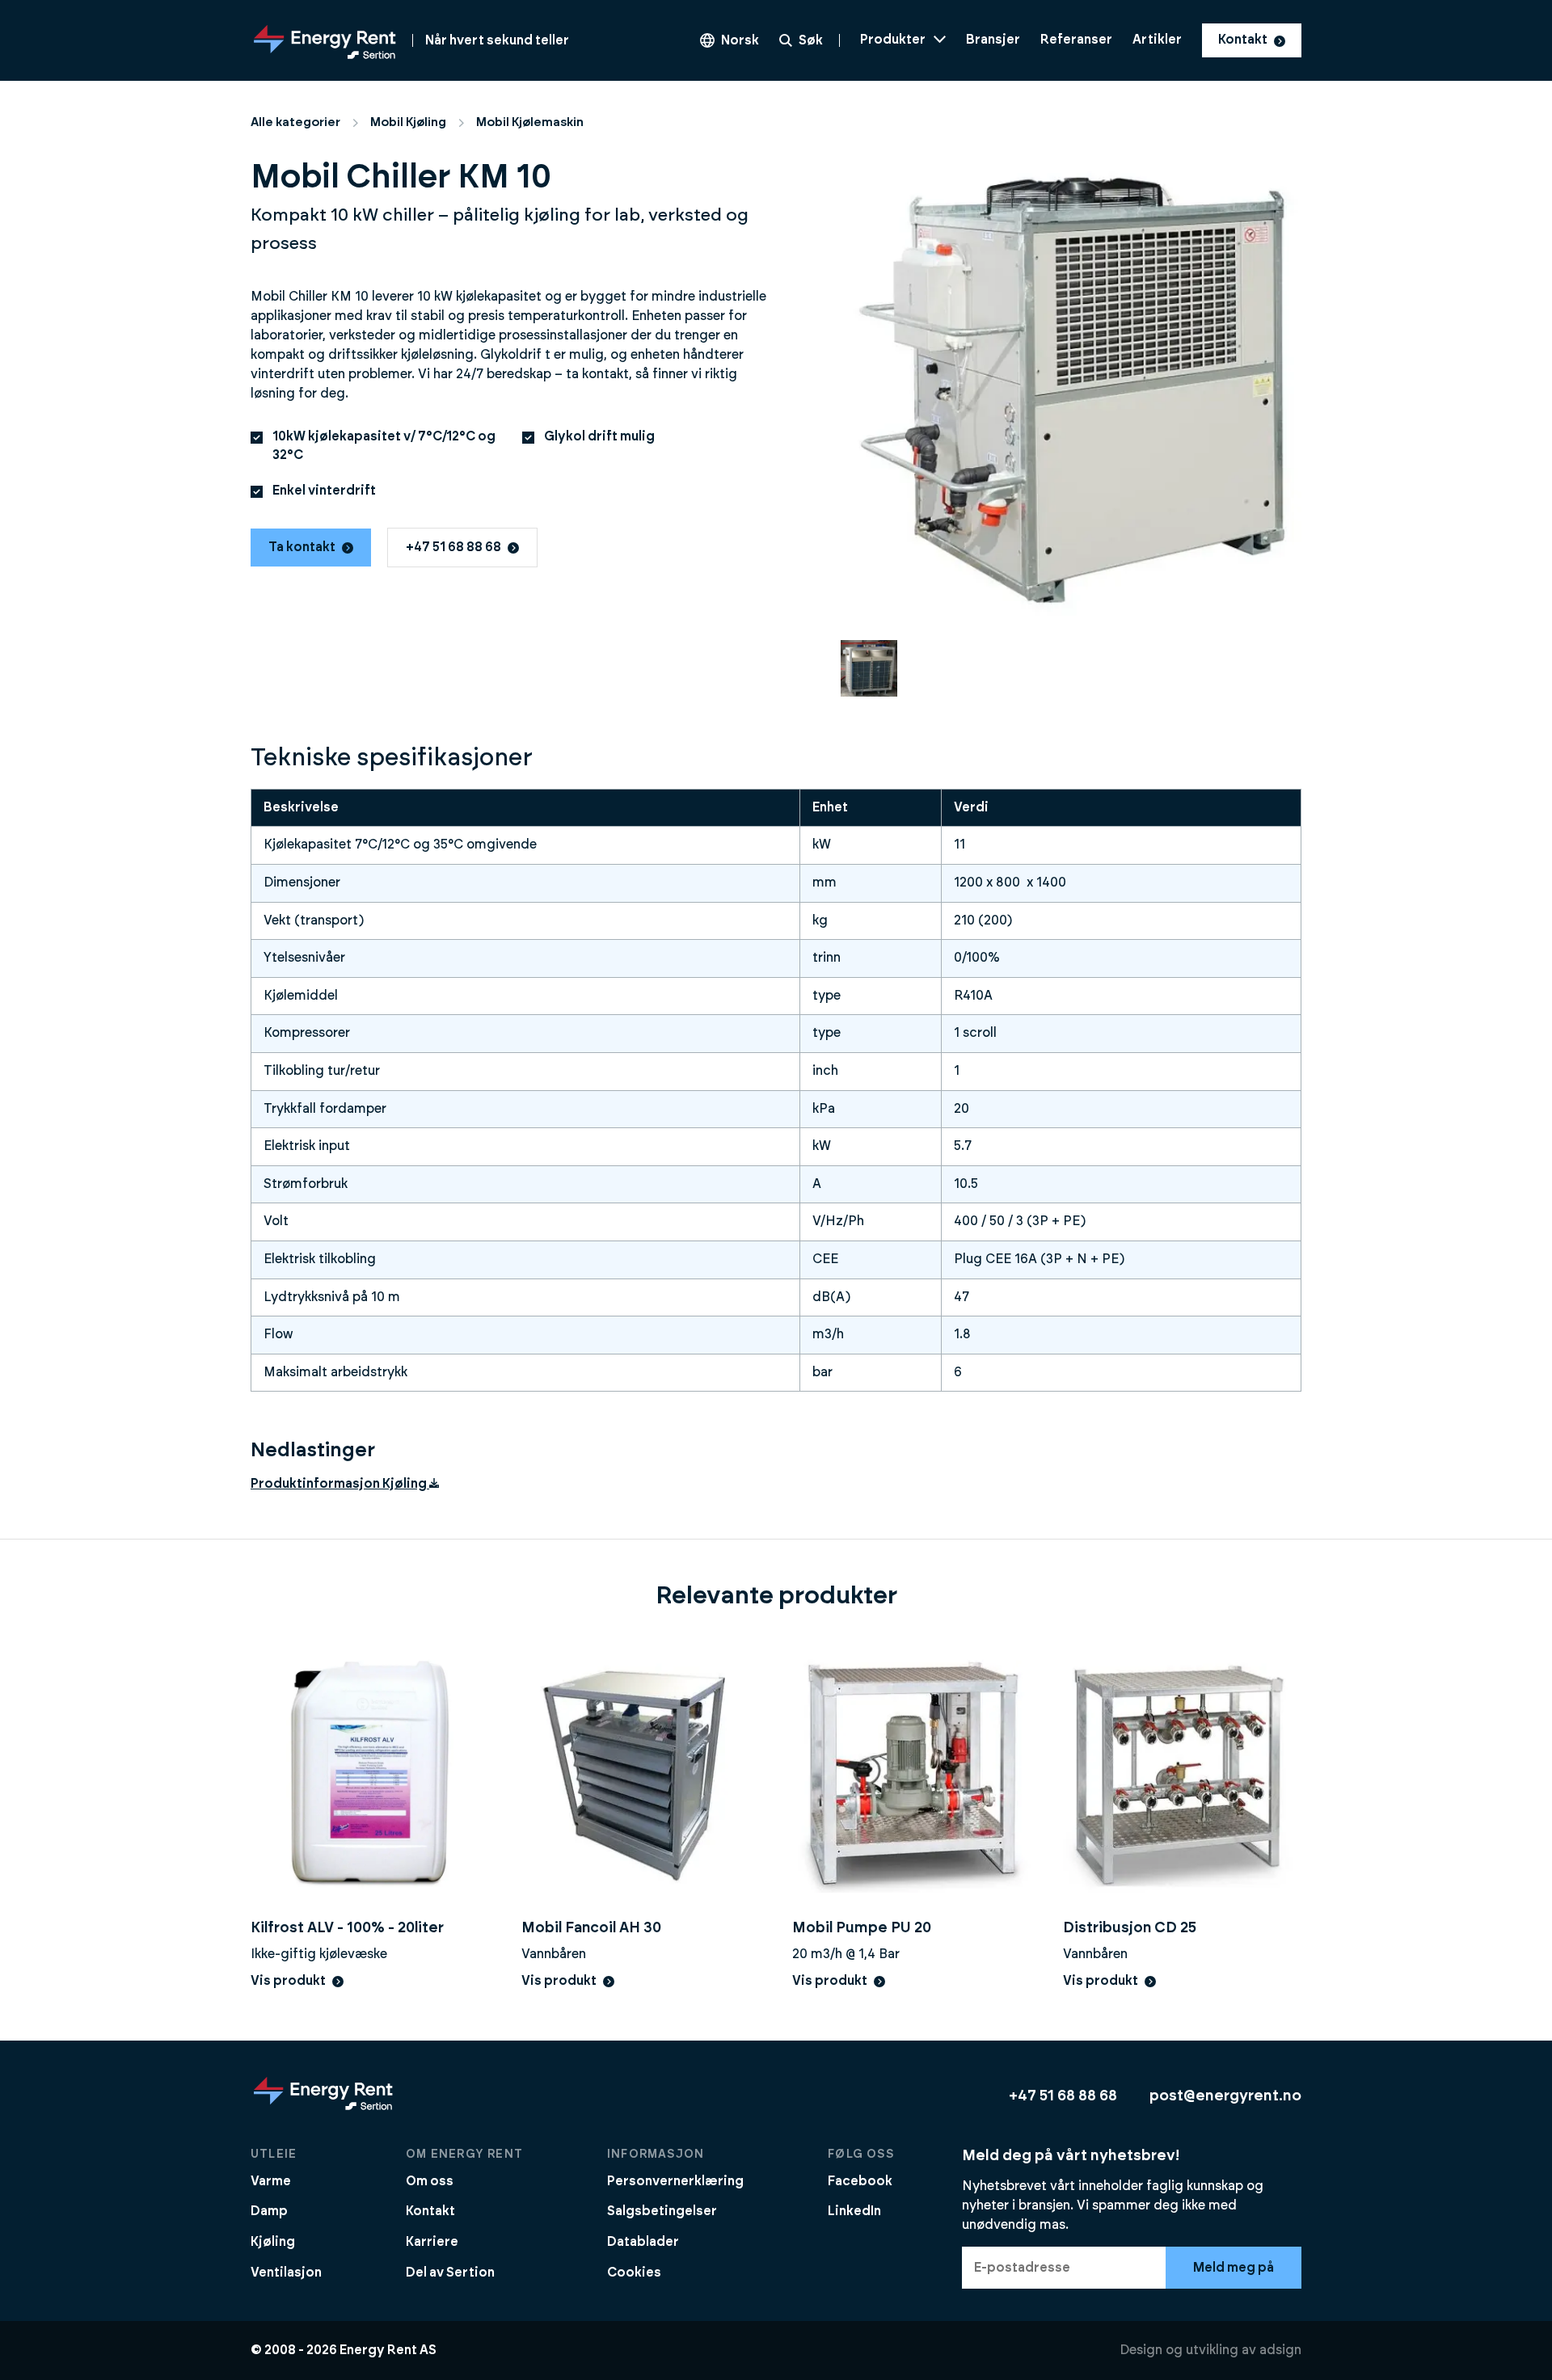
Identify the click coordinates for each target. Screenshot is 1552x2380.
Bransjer (993, 40)
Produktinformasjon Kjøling (339, 1484)
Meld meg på (1234, 2268)
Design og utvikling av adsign (1210, 2350)
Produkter (893, 40)
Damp (269, 2211)
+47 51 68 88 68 (453, 547)
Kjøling (273, 2242)
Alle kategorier (295, 122)
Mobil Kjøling (408, 122)
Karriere (432, 2242)
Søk (811, 40)
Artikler (1157, 40)
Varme (271, 2181)
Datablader (643, 2242)
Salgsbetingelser (662, 2211)
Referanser (1076, 40)
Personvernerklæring (675, 2181)
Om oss (430, 2181)
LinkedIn (854, 2211)
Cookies (634, 2273)
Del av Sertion (450, 2273)
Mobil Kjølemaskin (530, 122)
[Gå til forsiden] (323, 2109)
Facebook (860, 2181)
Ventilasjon (286, 2273)
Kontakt (1243, 40)
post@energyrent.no (1225, 2096)
